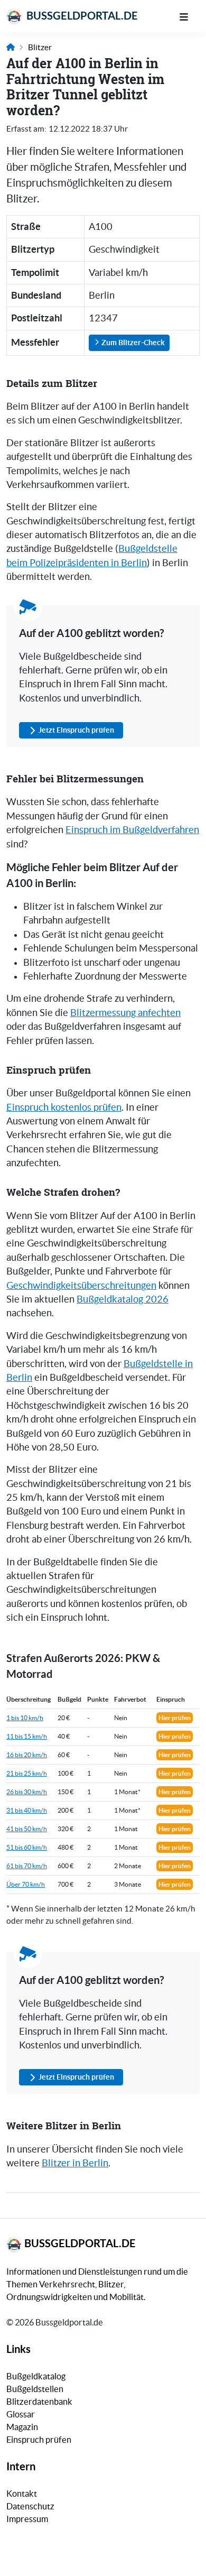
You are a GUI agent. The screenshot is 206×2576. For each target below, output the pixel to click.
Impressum (27, 2519)
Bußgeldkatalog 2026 (123, 1299)
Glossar (21, 2414)
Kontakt (22, 2494)
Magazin (22, 2427)
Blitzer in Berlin (75, 2163)
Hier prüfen (175, 1718)
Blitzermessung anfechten (125, 1013)
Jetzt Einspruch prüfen (76, 730)
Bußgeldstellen (35, 2389)
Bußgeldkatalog (36, 2376)
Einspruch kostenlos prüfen (64, 1107)
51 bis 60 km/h (27, 1847)
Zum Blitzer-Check (132, 343)
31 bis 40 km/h (27, 1810)
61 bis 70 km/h (27, 1866)
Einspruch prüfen (39, 2440)
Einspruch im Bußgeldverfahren (132, 830)
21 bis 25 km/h (27, 1773)
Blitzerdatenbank (39, 2402)
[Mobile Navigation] (189, 16)
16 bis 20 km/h (27, 1755)
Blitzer (40, 47)
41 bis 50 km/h (27, 1829)
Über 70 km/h (26, 1884)
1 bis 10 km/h (25, 1718)
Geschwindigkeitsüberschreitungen (81, 1286)
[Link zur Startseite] (11, 47)
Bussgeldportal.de (81, 16)
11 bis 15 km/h (27, 1736)
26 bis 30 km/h (27, 1792)
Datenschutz (30, 2506)
